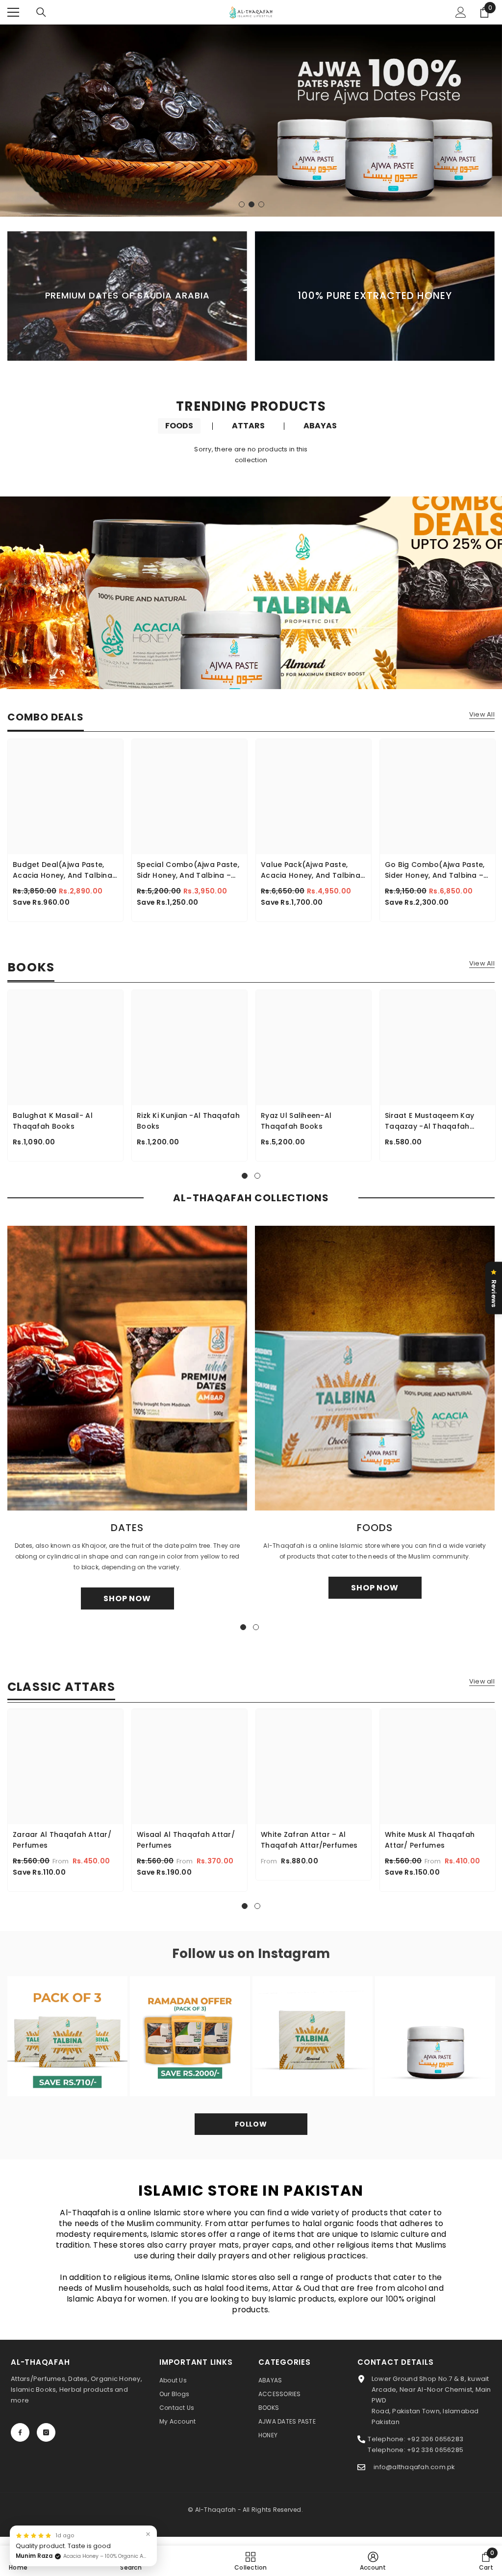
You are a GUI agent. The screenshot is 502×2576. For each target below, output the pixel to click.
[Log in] (461, 12)
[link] (131, 2561)
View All (482, 715)
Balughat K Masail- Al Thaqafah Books (53, 1121)
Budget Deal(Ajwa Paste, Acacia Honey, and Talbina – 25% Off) (63, 870)
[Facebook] (20, 2432)
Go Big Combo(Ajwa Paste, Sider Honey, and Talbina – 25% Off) (435, 870)
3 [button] (261, 204)
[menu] (13, 12)
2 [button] (251, 204)
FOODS (179, 426)
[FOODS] (375, 1368)
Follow (251, 2124)
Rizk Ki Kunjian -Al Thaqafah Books (188, 1121)
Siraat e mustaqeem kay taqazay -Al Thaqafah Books (429, 1121)
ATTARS (248, 426)
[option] (251, 121)
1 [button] (242, 204)
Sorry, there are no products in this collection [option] (251, 455)
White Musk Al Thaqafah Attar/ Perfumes (430, 1840)
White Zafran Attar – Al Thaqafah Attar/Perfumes (309, 1840)
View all (482, 1682)
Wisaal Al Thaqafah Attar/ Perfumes (186, 1840)
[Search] (41, 12)
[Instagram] (46, 2432)
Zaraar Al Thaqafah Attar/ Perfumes (62, 1840)
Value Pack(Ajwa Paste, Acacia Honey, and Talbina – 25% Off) (311, 870)
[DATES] (127, 1368)
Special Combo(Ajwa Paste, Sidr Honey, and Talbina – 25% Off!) (188, 870)
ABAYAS (320, 426)
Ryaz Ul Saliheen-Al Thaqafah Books (296, 1121)
